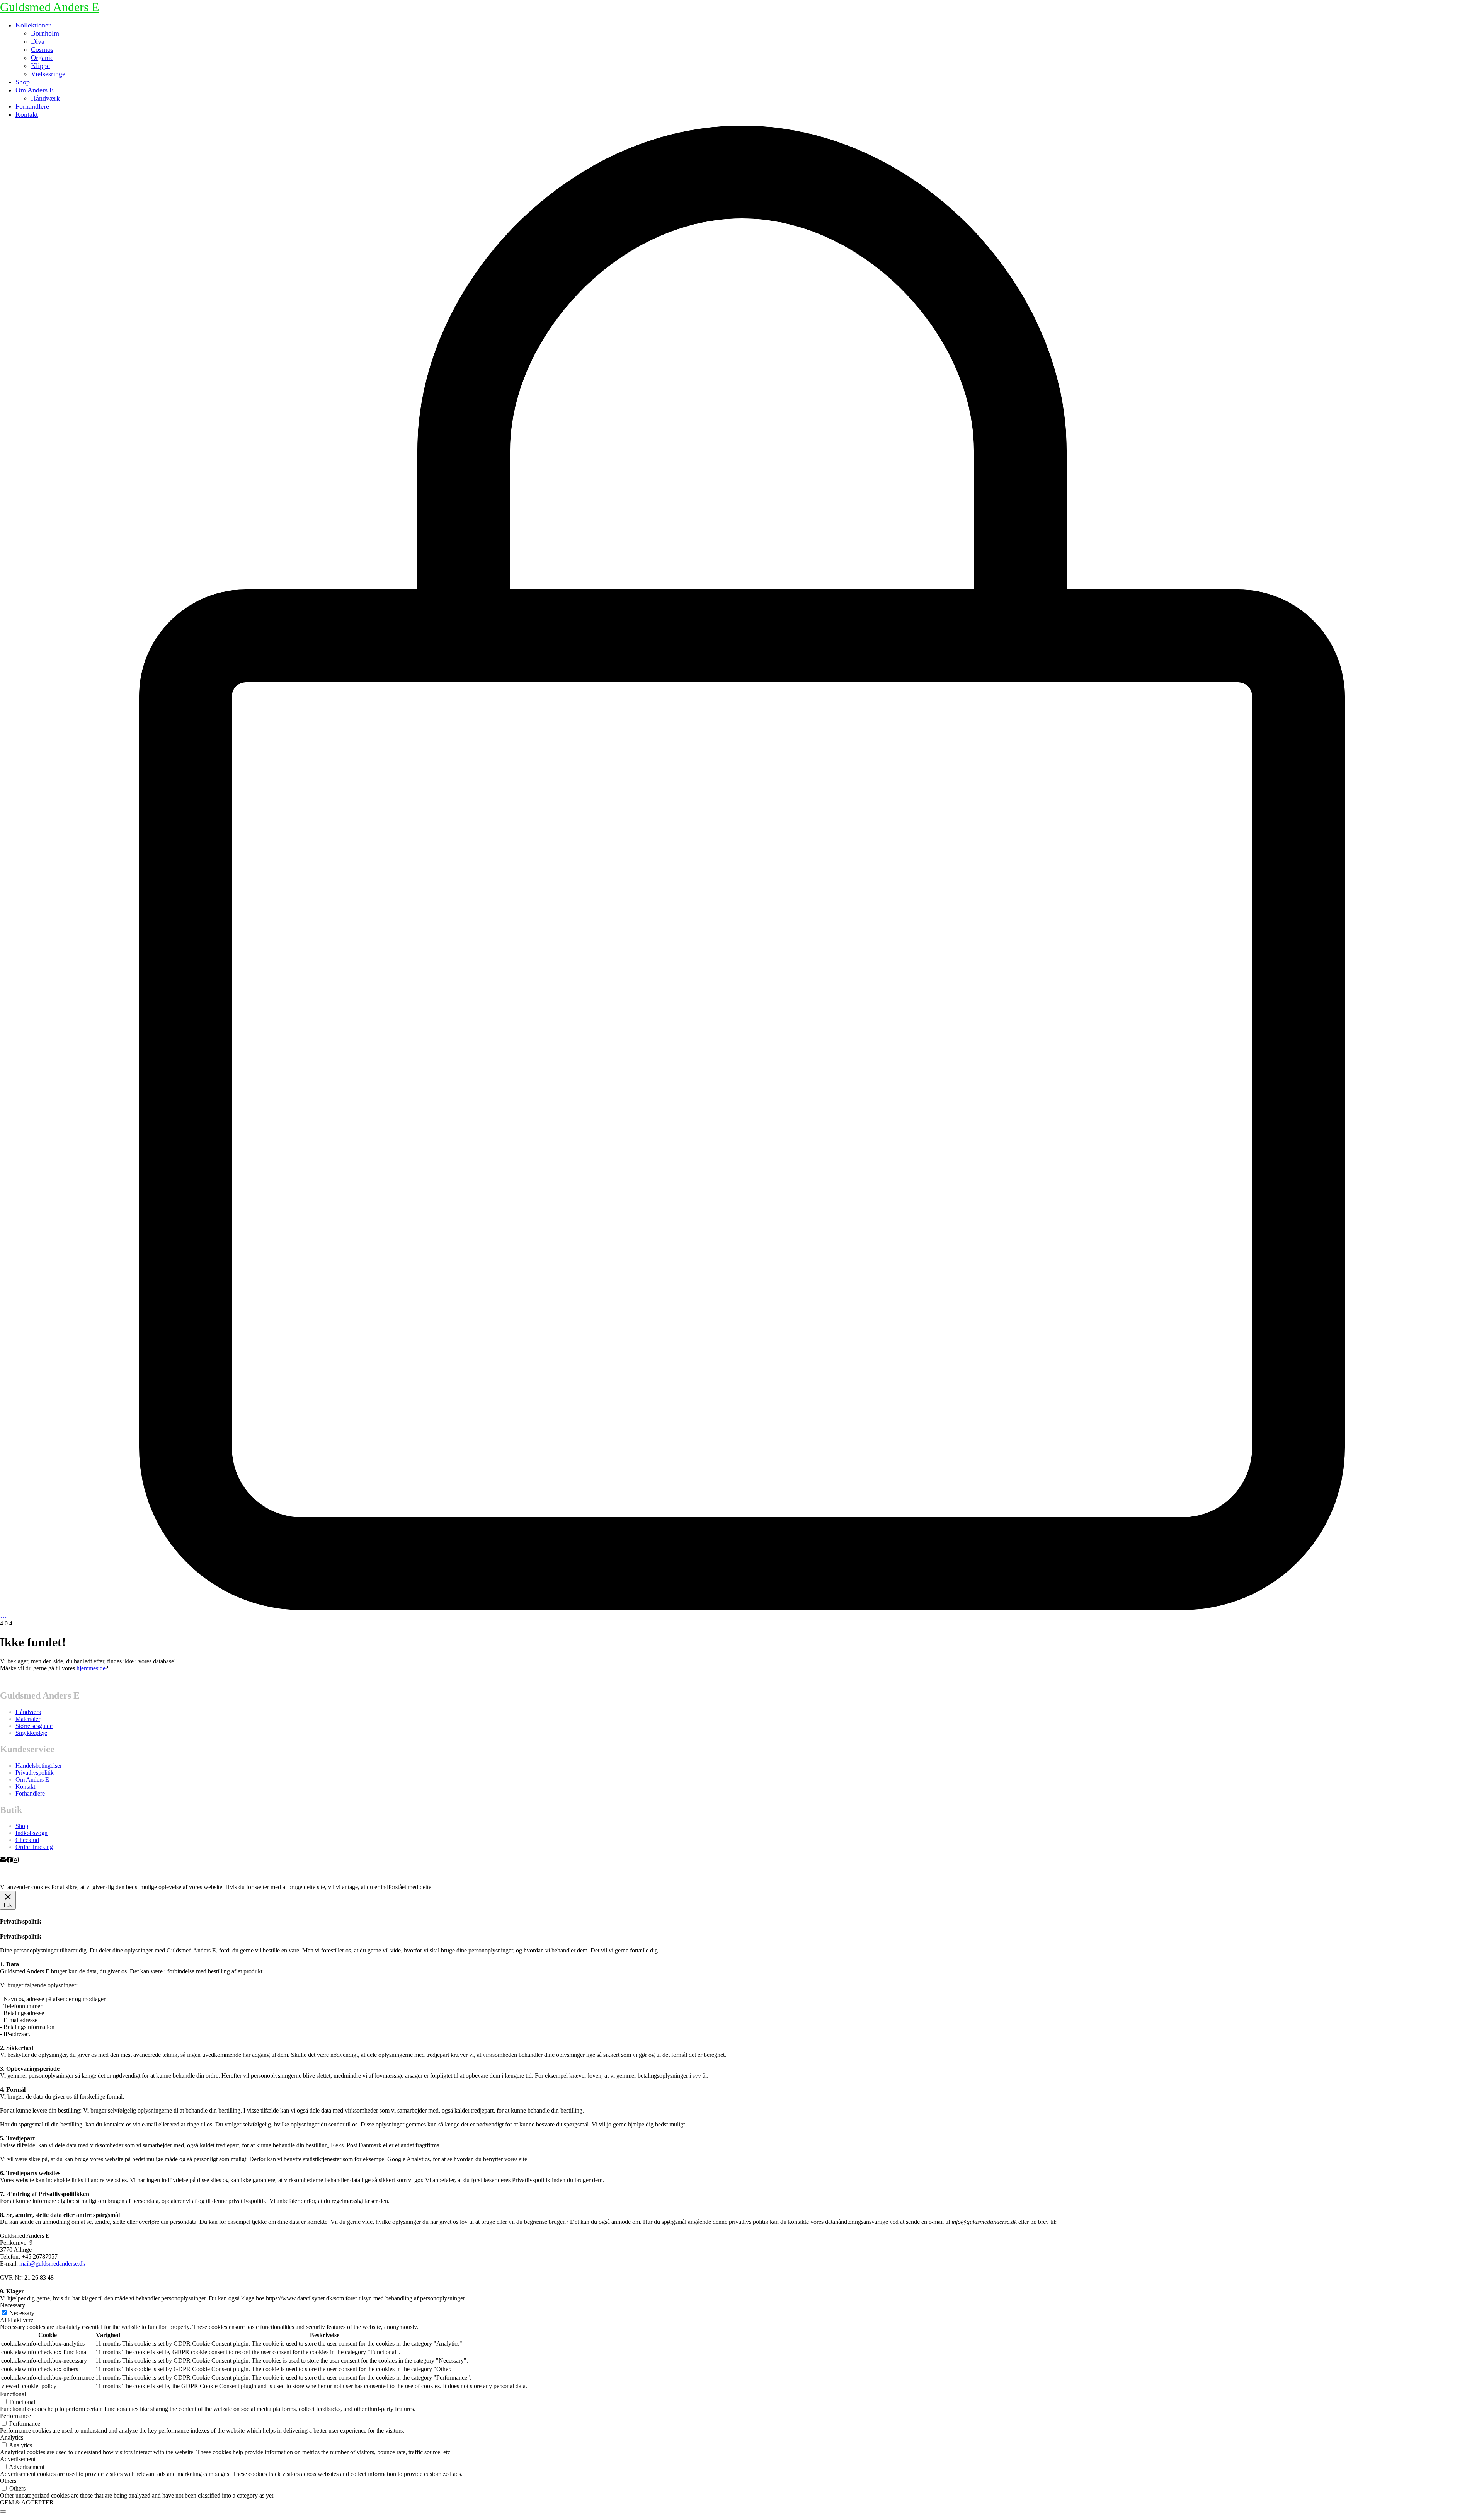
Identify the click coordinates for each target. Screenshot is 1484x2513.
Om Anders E (32, 1780)
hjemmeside (91, 1668)
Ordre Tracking (34, 1847)
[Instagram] (15, 1861)
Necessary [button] (13, 2305)
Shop (22, 1826)
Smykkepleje (31, 1733)
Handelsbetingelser (39, 1766)
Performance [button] (15, 2416)
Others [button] (8, 2481)
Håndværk (28, 1712)
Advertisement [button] (18, 2459)
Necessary (22, 2313)
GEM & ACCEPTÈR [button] (27, 2502)
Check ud (27, 1840)
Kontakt (25, 1786)
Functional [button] (13, 2394)
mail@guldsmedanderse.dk (52, 2263)
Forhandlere (30, 1793)
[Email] (3, 1861)
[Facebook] (9, 1861)
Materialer (28, 1719)
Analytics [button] (12, 2437)
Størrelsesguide (34, 1726)
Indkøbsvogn (31, 1833)
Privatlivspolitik (35, 1773)
